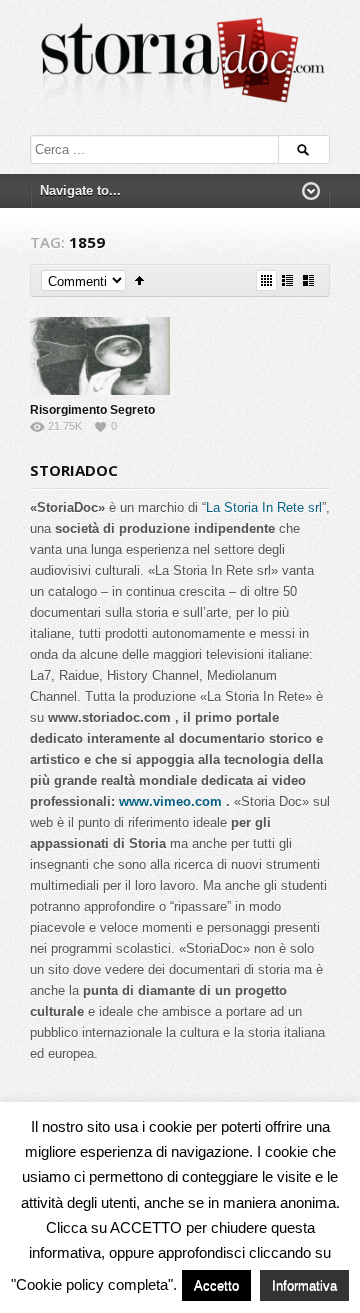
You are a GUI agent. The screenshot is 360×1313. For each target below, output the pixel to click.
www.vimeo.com (170, 801)
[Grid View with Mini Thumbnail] (266, 280)
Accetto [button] (216, 1285)
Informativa (304, 1285)
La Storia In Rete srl (264, 507)
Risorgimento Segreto (92, 410)
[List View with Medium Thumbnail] (308, 280)
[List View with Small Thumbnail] (287, 280)
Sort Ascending (139, 280)
